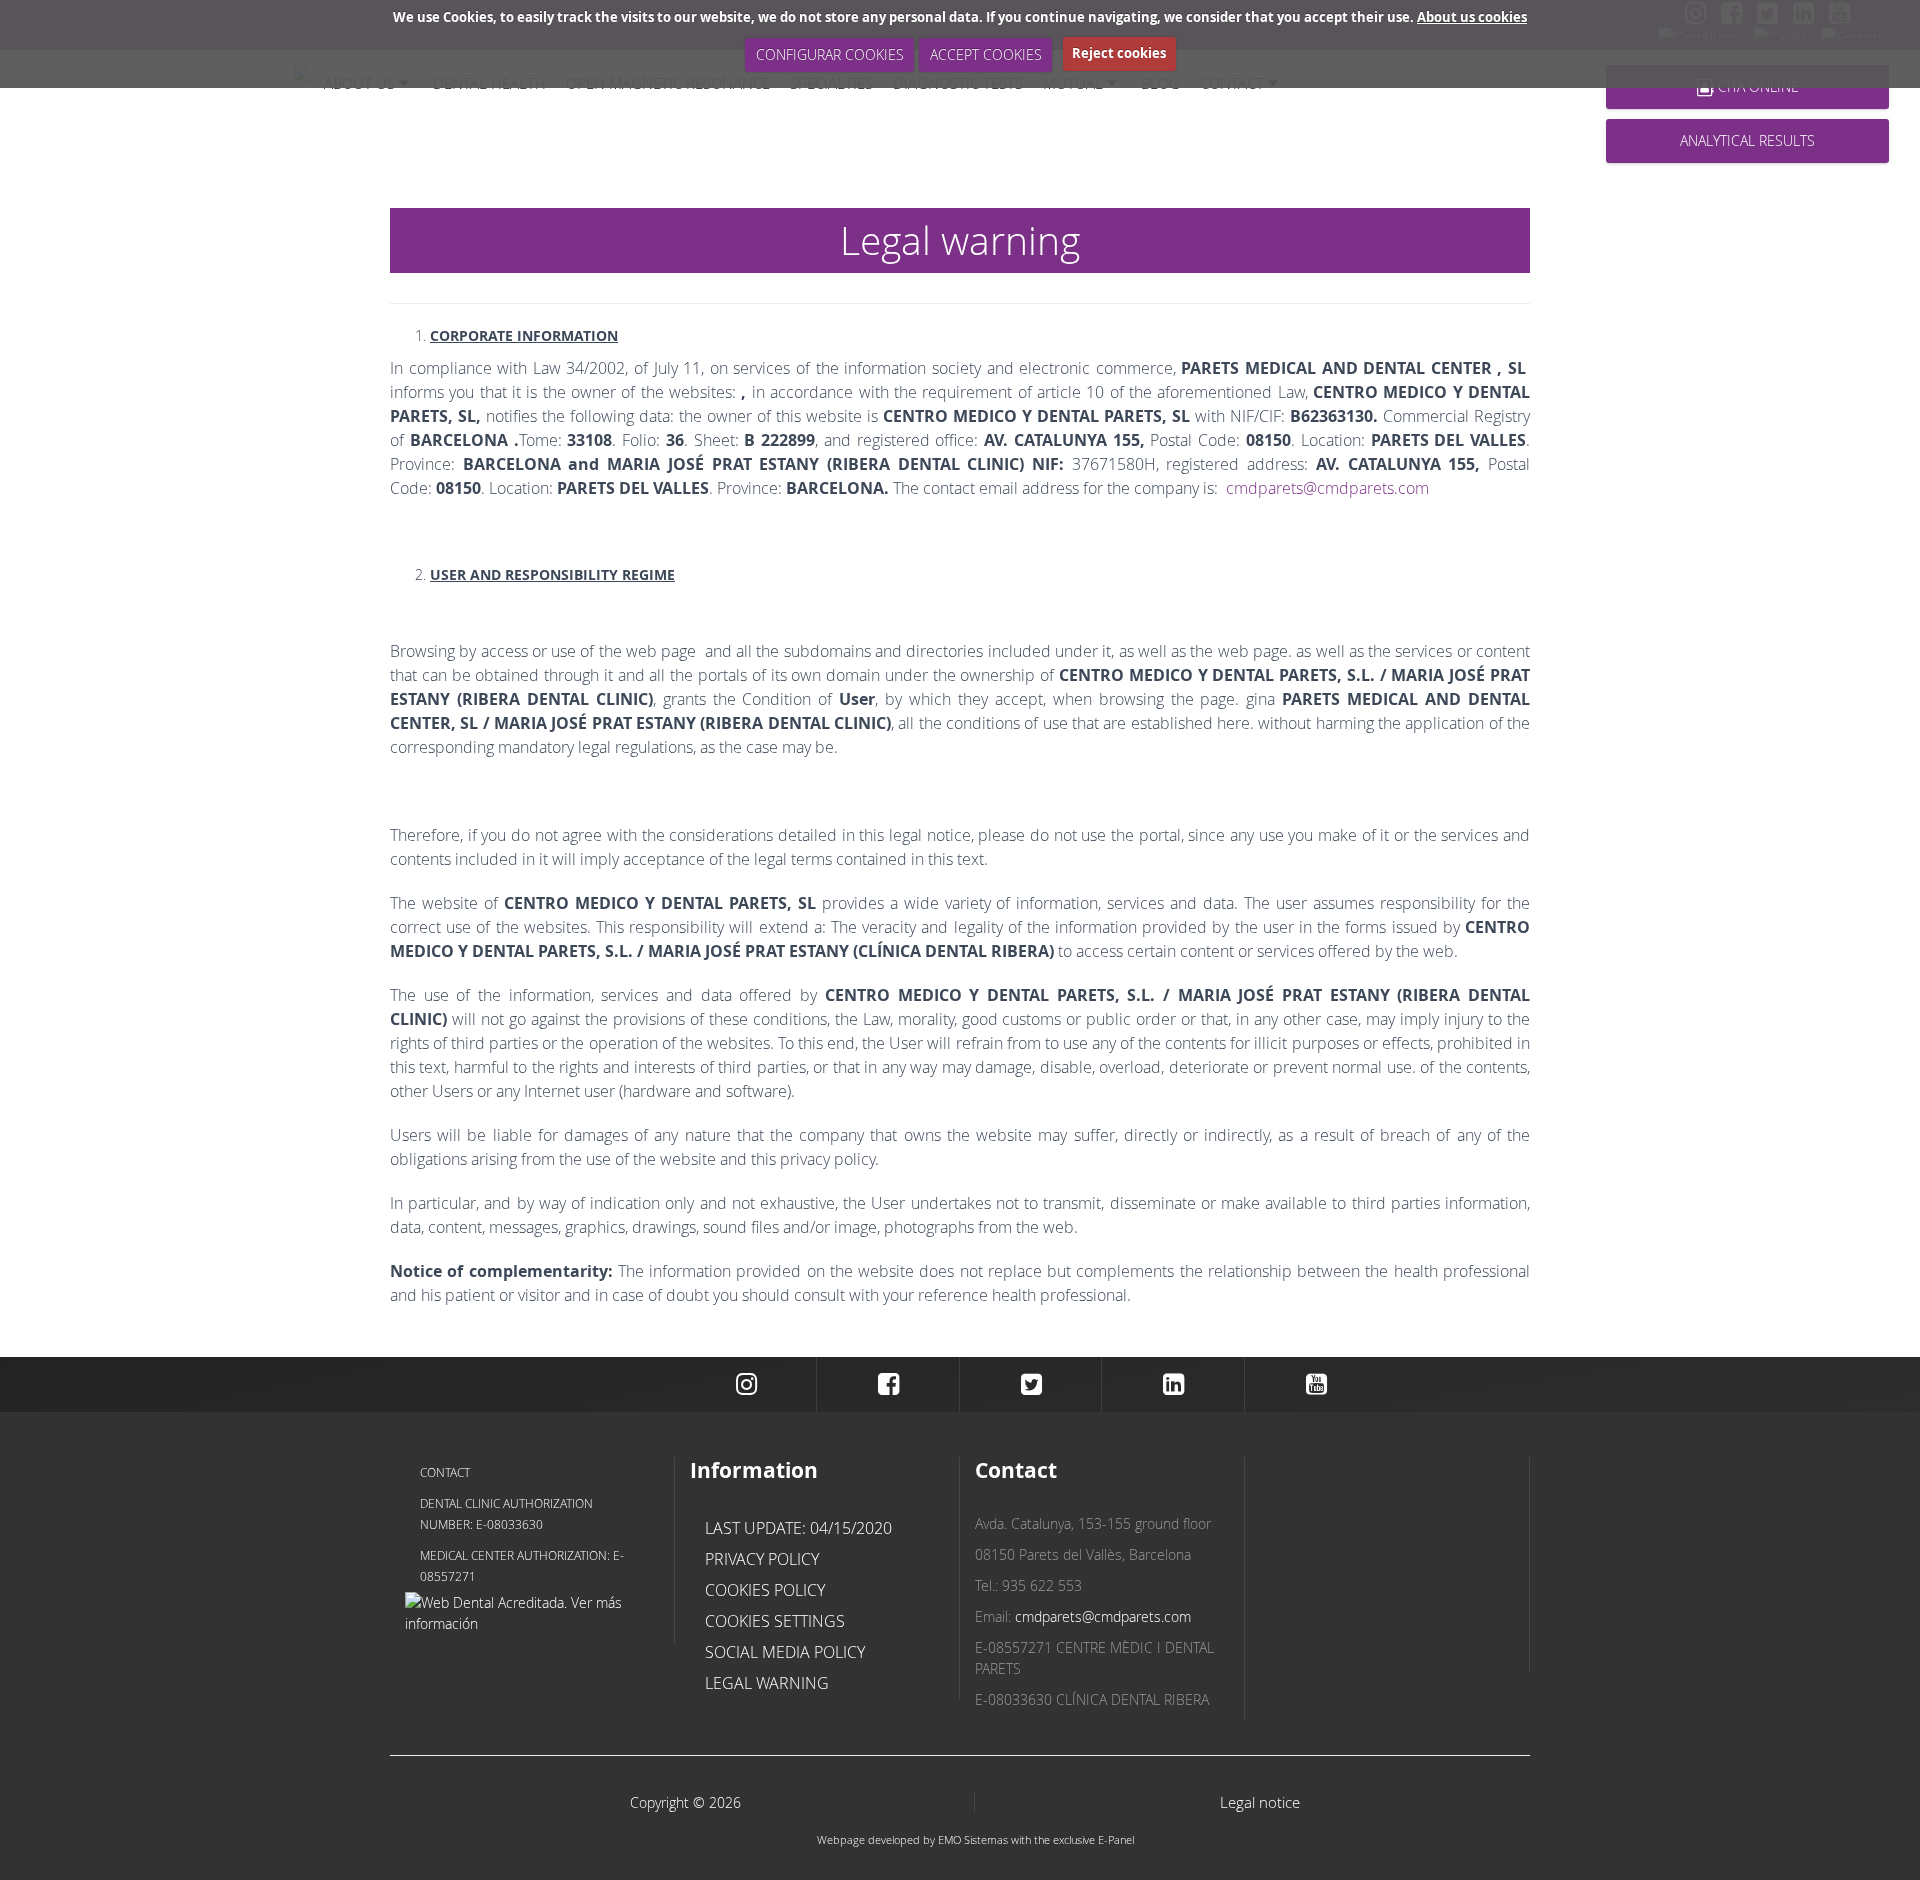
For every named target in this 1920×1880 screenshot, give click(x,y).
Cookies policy (765, 1590)
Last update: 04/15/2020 (798, 1528)
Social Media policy (785, 1652)
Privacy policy (762, 1559)
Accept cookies (986, 54)
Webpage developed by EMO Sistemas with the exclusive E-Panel (975, 1839)
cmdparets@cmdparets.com (1327, 488)
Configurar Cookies (830, 54)
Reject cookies (1119, 53)
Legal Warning (767, 1683)
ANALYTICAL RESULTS (1747, 140)
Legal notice (1260, 1802)
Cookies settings (775, 1621)
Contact (445, 1472)
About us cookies (1472, 17)
